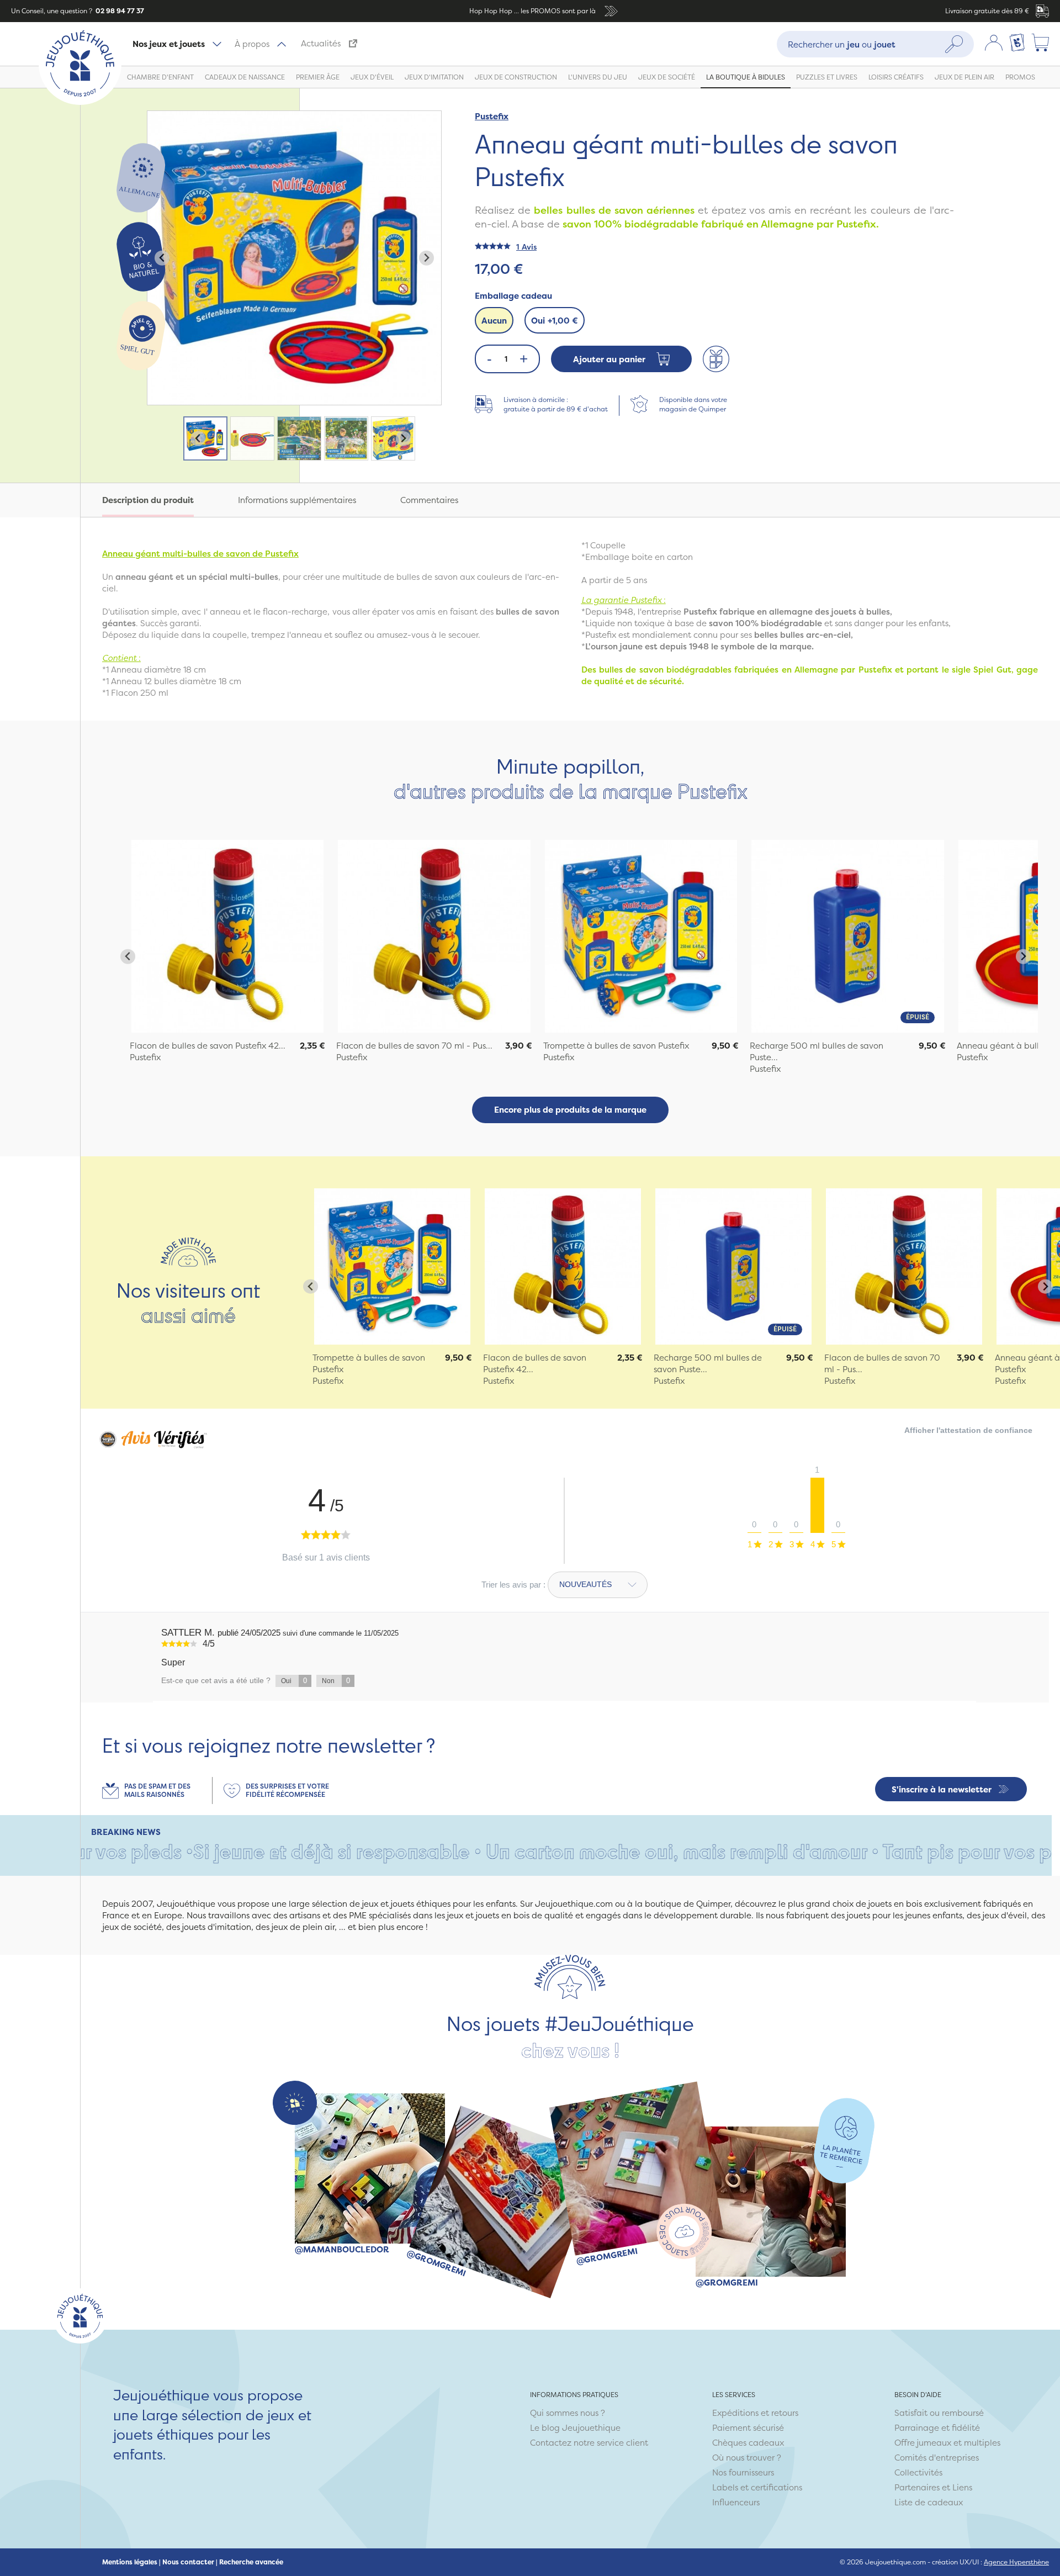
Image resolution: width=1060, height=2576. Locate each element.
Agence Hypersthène (1016, 2562)
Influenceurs (736, 2502)
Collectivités (918, 2472)
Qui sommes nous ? (568, 2413)
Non (336, 1681)
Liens (962, 2487)
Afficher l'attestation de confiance (968, 1430)
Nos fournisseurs (743, 2472)
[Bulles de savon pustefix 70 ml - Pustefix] (904, 1266)
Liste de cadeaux (929, 2502)
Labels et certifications (757, 2487)
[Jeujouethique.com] (80, 102)
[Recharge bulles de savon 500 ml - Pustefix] (733, 1266)
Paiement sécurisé (748, 2428)
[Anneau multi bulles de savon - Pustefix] (227, 936)
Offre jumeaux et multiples (947, 2443)
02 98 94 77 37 (119, 11)
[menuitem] (205, 438)
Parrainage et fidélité (937, 2428)
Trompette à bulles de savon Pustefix (616, 1046)
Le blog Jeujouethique (575, 2428)
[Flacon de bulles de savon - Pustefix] (563, 1266)
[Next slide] (426, 258)
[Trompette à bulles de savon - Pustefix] (392, 1266)
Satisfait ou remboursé (939, 2413)
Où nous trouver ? (747, 2458)
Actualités (321, 43)
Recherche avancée (251, 2562)
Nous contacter (188, 2562)
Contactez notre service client (589, 2443)
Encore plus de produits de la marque (570, 1110)
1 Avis (526, 247)
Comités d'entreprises (937, 2458)
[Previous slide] (162, 258)
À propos (252, 44)
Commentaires (429, 500)
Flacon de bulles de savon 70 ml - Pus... (414, 1046)
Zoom (159, 117)
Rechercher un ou (842, 44)
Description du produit (148, 500)
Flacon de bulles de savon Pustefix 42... (208, 1046)
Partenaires (917, 2487)
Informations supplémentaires (297, 500)
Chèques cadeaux (748, 2443)
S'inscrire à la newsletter (942, 1789)
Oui (555, 321)
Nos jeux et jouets (169, 44)
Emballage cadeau (513, 296)
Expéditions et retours (755, 2413)
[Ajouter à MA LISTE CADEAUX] (716, 359)
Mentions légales (130, 2562)
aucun (494, 321)
